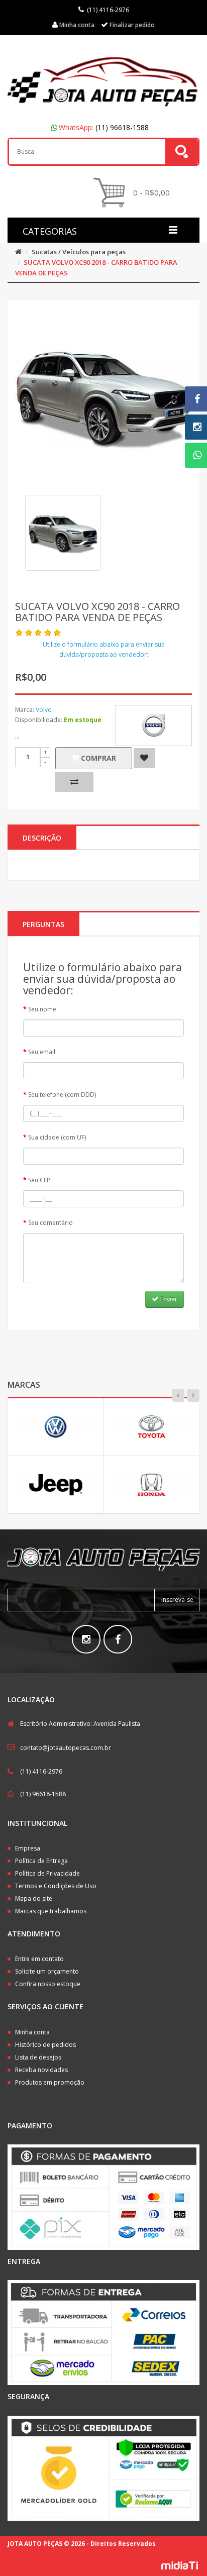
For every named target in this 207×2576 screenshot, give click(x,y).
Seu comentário (50, 1223)
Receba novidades (41, 2070)
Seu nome (42, 1009)
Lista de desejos (38, 2057)
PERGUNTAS (43, 924)
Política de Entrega (41, 1861)
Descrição (42, 838)
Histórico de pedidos (45, 2045)
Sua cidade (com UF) (57, 1137)
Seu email (42, 1052)
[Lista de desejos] (144, 758)
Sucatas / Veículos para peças (79, 252)
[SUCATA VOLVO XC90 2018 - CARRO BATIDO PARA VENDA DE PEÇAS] (63, 533)
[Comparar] (74, 782)
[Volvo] (154, 726)
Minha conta (32, 2032)
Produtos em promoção (50, 2082)
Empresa (28, 1848)
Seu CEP (39, 1180)
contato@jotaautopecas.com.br (66, 1748)
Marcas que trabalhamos (51, 1911)
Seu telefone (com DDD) (62, 1095)
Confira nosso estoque (48, 1984)
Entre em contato (39, 1959)
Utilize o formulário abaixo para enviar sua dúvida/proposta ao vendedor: (104, 649)
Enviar (168, 1299)
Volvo (44, 710)
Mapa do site (34, 1898)
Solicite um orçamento (47, 1971)
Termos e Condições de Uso (56, 1886)
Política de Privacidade (47, 1873)
